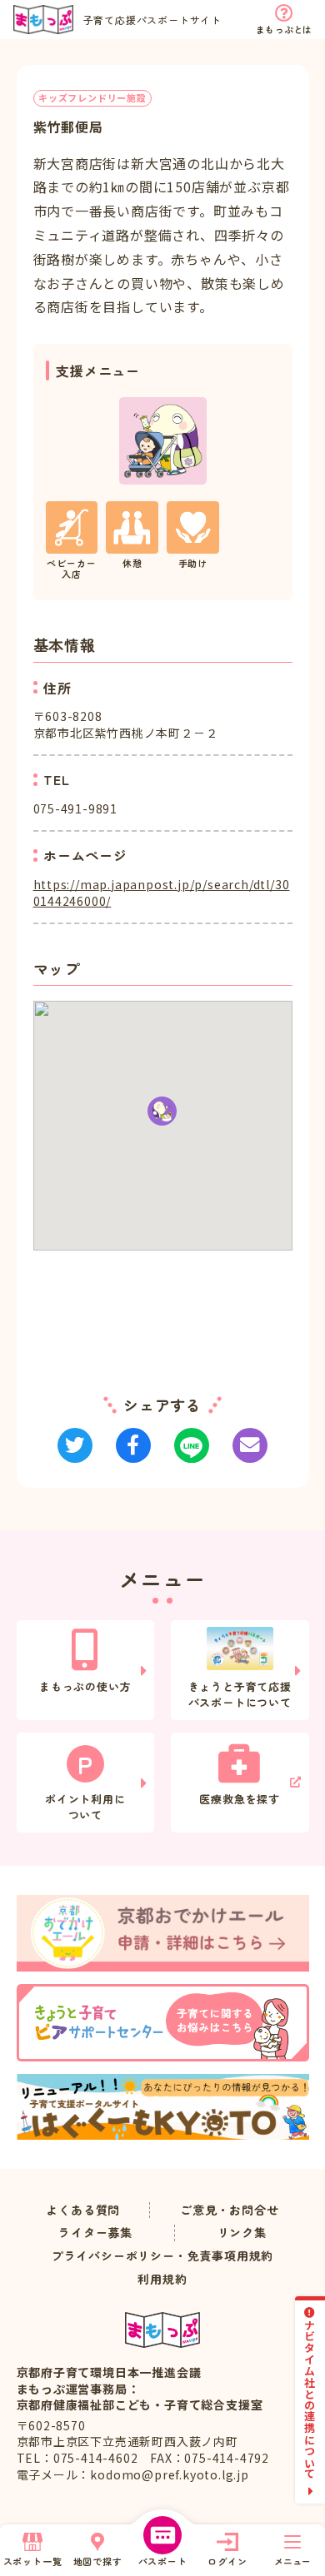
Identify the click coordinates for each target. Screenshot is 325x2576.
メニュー (292, 2561)
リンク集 (242, 2233)
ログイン (227, 2561)
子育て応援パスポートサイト (152, 20)
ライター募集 (95, 2233)
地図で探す (98, 2561)
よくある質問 (83, 2210)
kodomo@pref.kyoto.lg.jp (169, 2474)
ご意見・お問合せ (229, 2210)
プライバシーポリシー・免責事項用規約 (162, 2256)
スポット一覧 (33, 2561)
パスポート (163, 2561)
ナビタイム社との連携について (310, 2399)
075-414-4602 (96, 2458)
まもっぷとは (284, 29)
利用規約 (162, 2279)
